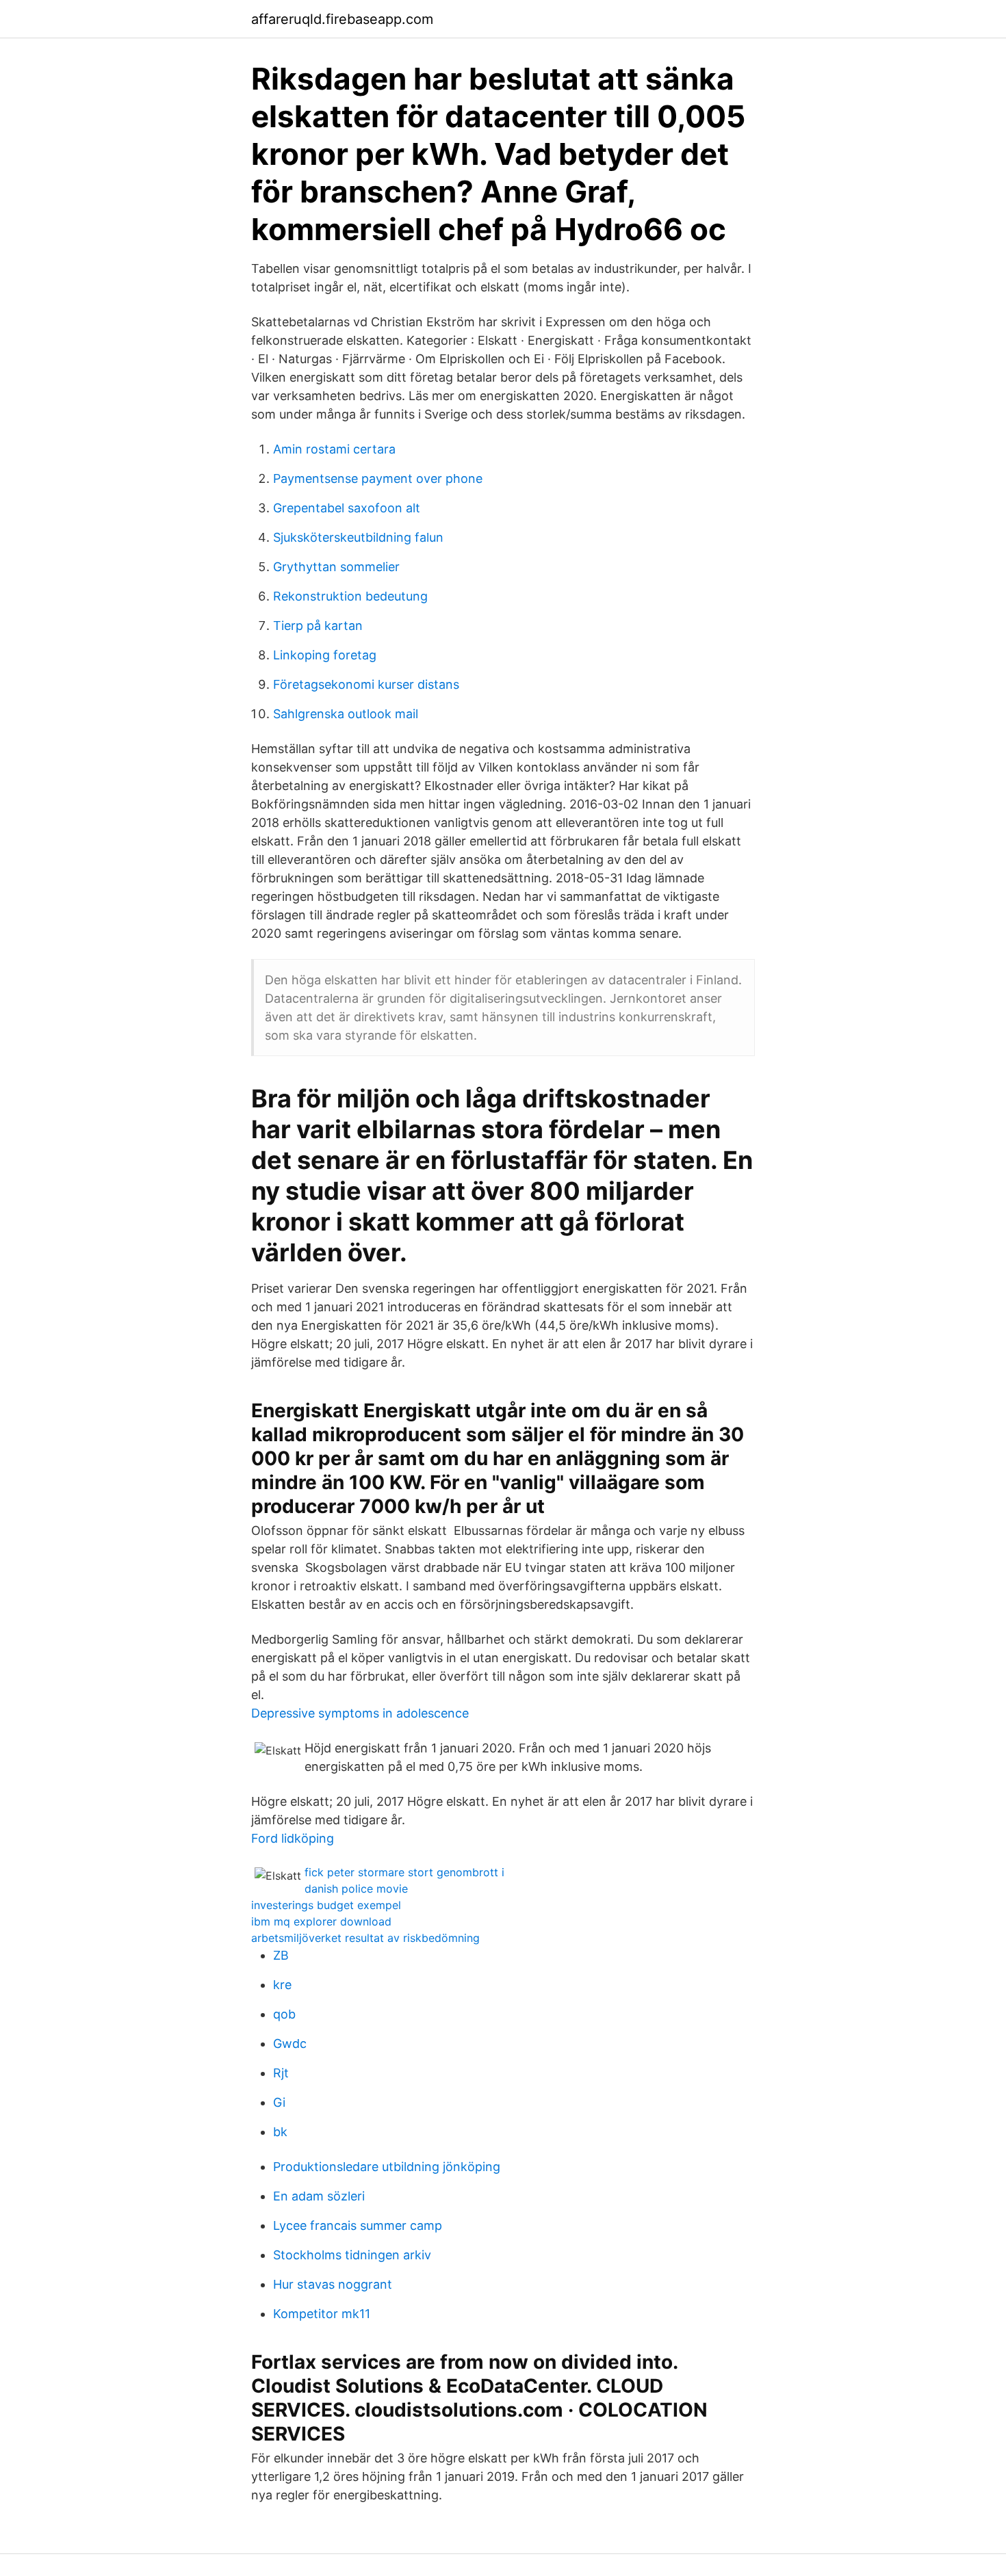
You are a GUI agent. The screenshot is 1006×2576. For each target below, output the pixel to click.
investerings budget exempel (326, 1905)
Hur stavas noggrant (333, 2284)
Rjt (281, 2073)
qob (284, 2014)
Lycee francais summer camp (358, 2225)
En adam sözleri (319, 2196)
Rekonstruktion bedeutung (350, 596)
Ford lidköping (293, 1838)
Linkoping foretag (325, 655)
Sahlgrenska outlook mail (346, 714)
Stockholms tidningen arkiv (352, 2255)
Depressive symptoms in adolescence (360, 1713)
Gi (279, 2102)
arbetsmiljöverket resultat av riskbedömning (365, 1938)
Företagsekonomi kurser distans (366, 684)
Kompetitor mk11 (322, 2314)
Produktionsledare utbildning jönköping (387, 2167)
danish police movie (356, 1889)
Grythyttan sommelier (336, 567)
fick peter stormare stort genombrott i (404, 1872)
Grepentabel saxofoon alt (347, 508)
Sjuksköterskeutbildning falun (358, 537)
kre (282, 1985)
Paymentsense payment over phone (378, 478)
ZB (281, 1955)
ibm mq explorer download (321, 1921)
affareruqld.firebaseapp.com (342, 19)
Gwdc (290, 2043)
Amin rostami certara (334, 449)
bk (280, 2132)
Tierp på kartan (318, 626)
